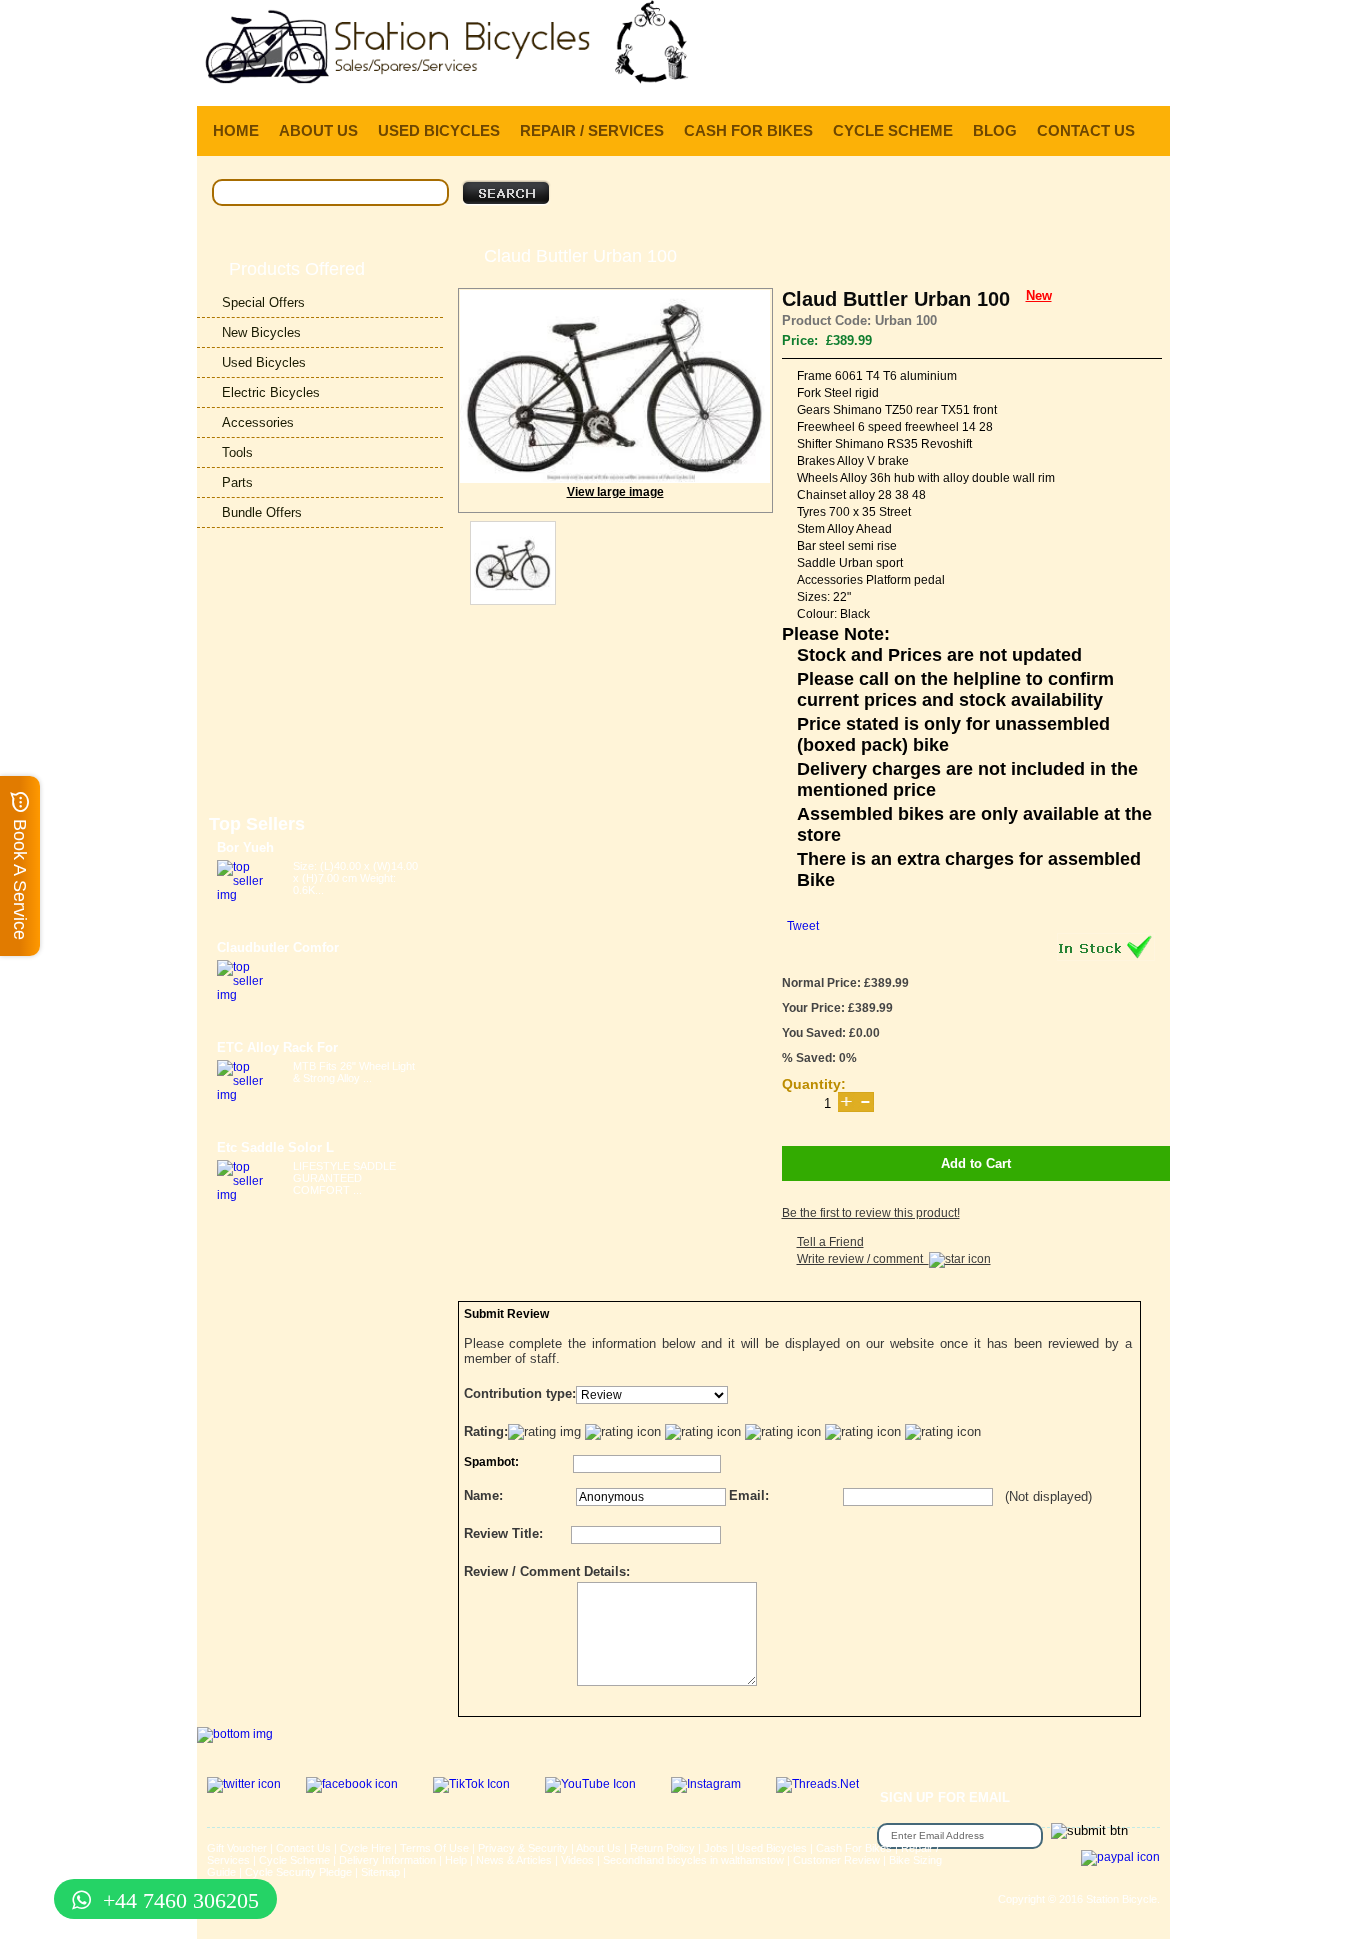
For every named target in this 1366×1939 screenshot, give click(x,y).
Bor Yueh (245, 847)
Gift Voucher (237, 1848)
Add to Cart (976, 1163)
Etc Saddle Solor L (275, 1147)
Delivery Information (387, 1860)
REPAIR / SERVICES (592, 130)
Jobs (716, 1848)
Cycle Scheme (294, 1860)
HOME (236, 130)
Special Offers (263, 302)
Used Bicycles (264, 362)
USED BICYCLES (439, 130)
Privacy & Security (523, 1848)
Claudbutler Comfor (278, 947)
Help (1154, 79)
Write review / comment (863, 1259)
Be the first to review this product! (871, 1213)
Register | (973, 79)
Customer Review (836, 1860)
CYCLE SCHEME (893, 130)
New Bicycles (261, 332)
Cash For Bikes (854, 1848)
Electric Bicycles (271, 392)
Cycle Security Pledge (298, 1872)
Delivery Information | (1071, 79)
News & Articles (514, 1860)
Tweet (803, 926)
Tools (237, 452)
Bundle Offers (262, 512)
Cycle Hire (365, 1848)
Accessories (258, 422)
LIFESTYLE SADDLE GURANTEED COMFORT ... (344, 1178)
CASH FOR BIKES (748, 130)
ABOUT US (318, 130)
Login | (913, 79)
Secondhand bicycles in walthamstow (693, 1860)
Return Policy (662, 1848)
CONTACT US (1086, 130)
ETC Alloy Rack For (277, 1047)
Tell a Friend (830, 1242)
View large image (615, 492)
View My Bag (1080, 20)
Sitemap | (383, 1872)
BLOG (995, 130)
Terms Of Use (434, 1848)
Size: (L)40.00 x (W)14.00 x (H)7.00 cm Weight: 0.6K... (355, 878)
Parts (237, 482)
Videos (577, 1860)
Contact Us (303, 1848)
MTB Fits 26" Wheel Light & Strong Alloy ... (354, 1072)
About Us (598, 1848)
